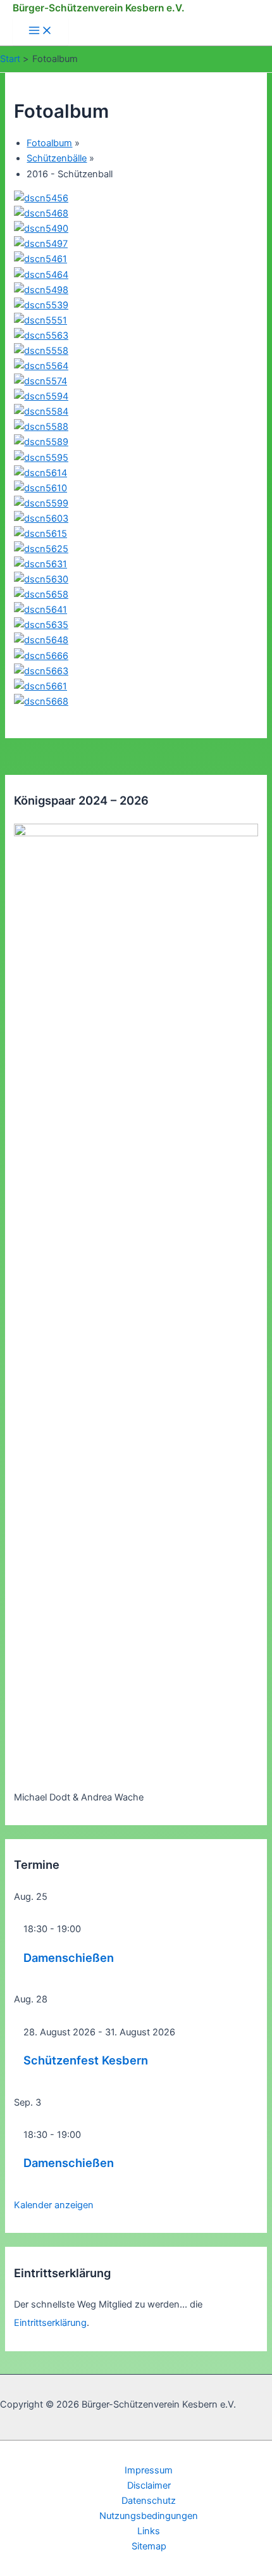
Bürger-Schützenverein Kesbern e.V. (99, 8)
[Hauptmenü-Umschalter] (40, 31)
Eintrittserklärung (50, 2323)
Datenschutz (149, 2501)
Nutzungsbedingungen (149, 2516)
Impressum (149, 2470)
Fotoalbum (49, 143)
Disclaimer (149, 2485)
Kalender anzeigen (54, 2205)
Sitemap (149, 2546)
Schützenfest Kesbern (86, 2060)
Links (149, 2531)
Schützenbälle (57, 158)
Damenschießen (69, 1957)
